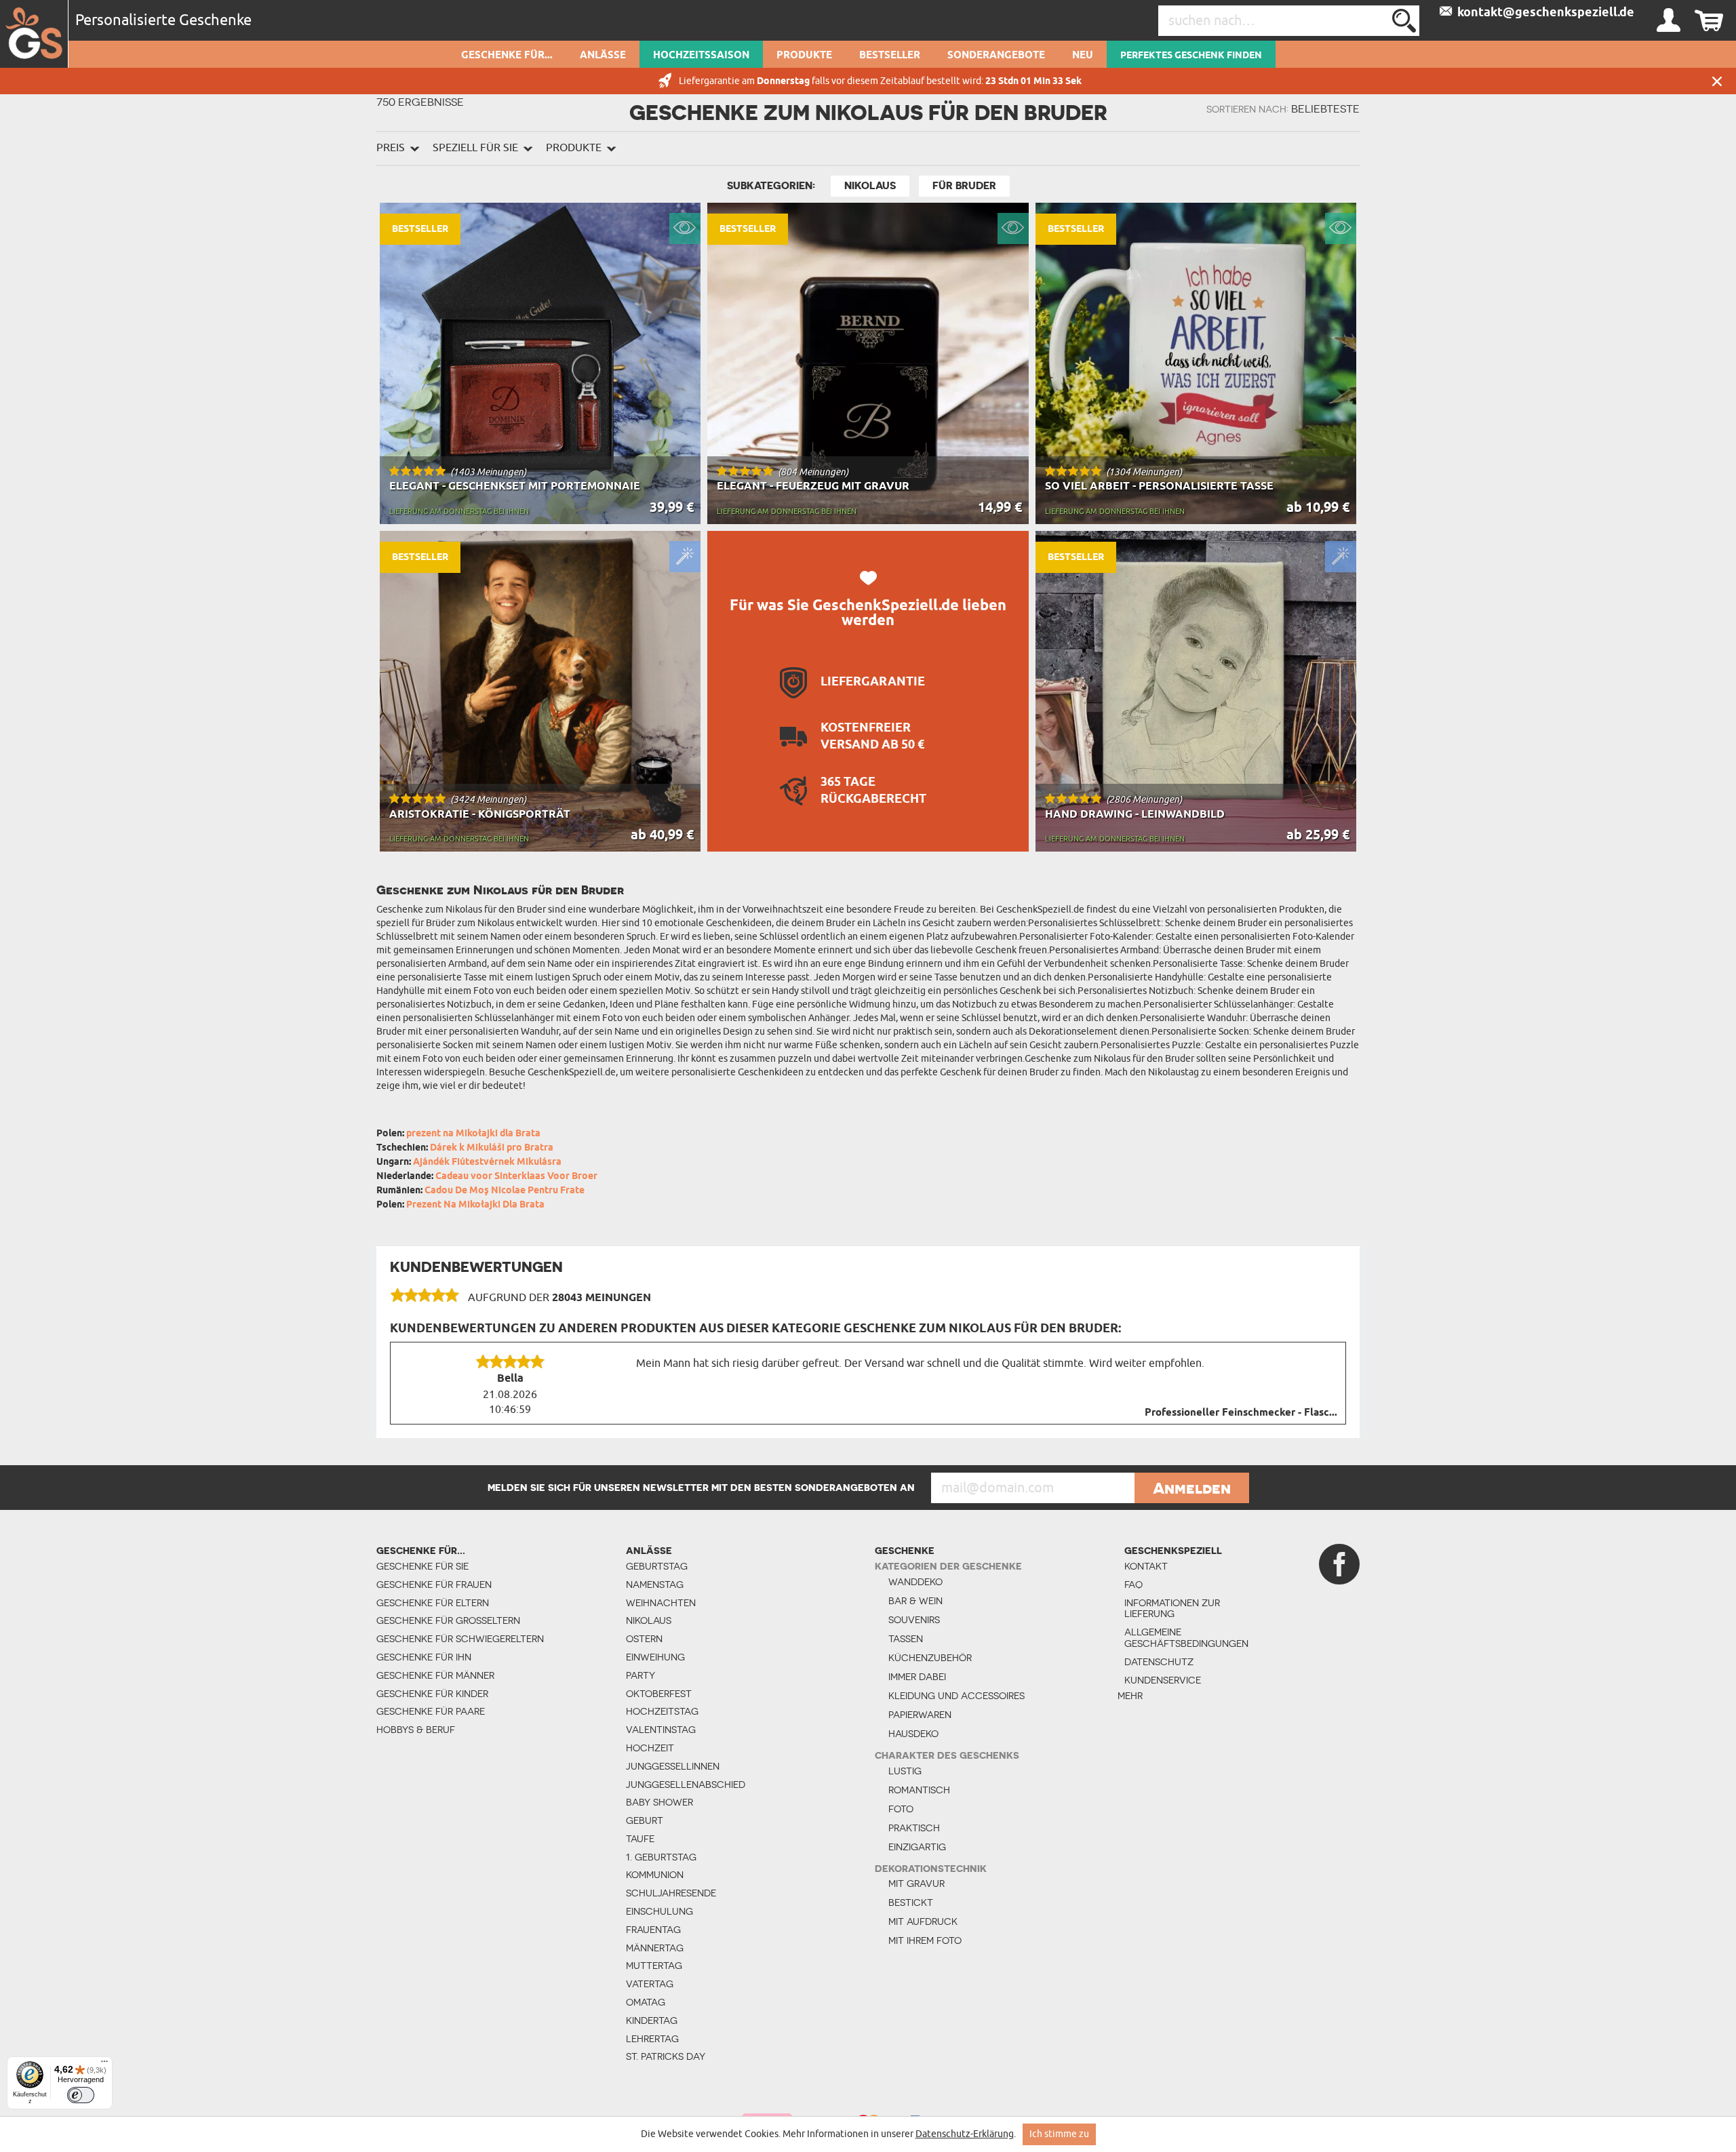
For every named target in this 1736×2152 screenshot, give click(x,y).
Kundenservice (1163, 1680)
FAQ (1133, 1585)
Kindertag (652, 2020)
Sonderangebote (996, 56)
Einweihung (655, 1657)
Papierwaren (920, 1715)
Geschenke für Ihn (424, 1657)
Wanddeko (915, 1582)
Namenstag (655, 1585)
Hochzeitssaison (701, 56)
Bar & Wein (915, 1601)
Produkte (804, 56)
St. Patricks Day (666, 2056)
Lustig (905, 1771)
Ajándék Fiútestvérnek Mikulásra (487, 1162)
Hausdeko (913, 1734)
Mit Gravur (916, 1884)
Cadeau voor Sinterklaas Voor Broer (516, 1177)
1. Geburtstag (661, 1857)
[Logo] (34, 34)
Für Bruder (964, 186)
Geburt (645, 1820)
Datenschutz (1159, 1662)
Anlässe (603, 56)
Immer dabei (917, 1677)
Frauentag (653, 1930)
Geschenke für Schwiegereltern (460, 1639)
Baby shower (659, 1802)
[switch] (81, 2095)
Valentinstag (661, 1730)
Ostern (644, 1639)
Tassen (906, 1639)
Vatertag (650, 1984)
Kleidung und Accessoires (956, 1696)
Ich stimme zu (1059, 2134)
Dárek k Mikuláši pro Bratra (492, 1148)
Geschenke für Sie (422, 1566)
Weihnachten (661, 1603)
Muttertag (654, 1966)
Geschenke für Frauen (434, 1585)
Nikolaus (870, 186)
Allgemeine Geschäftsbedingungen (1180, 1638)
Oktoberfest (659, 1694)
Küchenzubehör (930, 1658)
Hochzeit (650, 1748)
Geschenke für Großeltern (448, 1620)
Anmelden (1192, 1488)
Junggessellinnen (673, 1766)
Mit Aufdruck (923, 1921)
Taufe (640, 1839)
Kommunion (655, 1875)
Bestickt (911, 1902)
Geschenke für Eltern (433, 1603)
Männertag (655, 1948)
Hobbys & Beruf (416, 1730)
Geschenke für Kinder (432, 1694)
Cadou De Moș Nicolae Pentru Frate (505, 1191)
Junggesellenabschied (686, 1785)
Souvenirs (914, 1620)
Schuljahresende (671, 1893)
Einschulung (659, 1911)
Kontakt (1146, 1566)
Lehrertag (652, 2039)
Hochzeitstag (662, 1711)
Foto (901, 1809)
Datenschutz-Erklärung (965, 2134)
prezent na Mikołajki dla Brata (473, 1134)
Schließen (1717, 81)
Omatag (646, 2002)
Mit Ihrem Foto (925, 1940)
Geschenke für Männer (435, 1675)
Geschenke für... (507, 56)
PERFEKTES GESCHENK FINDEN (1191, 56)
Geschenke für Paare (431, 1711)
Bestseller (890, 56)
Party (640, 1675)
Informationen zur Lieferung (1172, 1609)
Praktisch (914, 1828)
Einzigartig (917, 1847)
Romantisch (919, 1790)
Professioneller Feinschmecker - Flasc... (1241, 1413)
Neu (1083, 56)
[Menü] (104, 2065)
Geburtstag (657, 1566)
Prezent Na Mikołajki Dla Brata (475, 1205)
